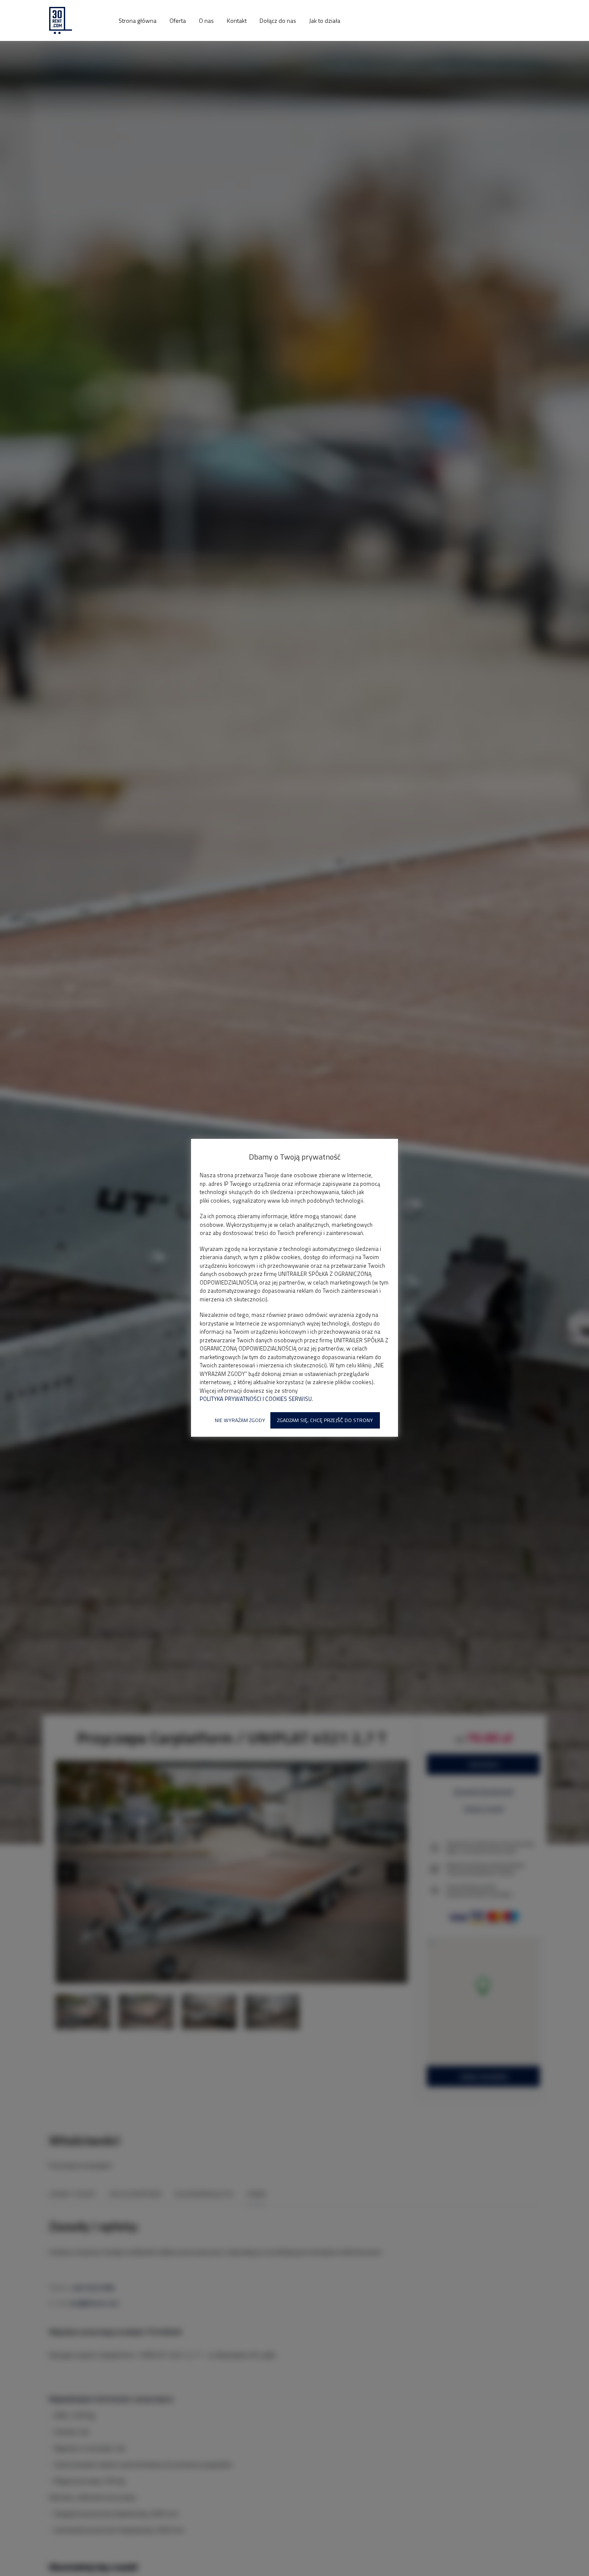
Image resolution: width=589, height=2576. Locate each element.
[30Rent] (77, 20)
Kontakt (237, 20)
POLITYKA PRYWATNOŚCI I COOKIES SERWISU (256, 1399)
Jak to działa (325, 20)
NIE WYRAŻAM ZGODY (240, 1420)
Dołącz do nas (278, 20)
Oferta (178, 20)
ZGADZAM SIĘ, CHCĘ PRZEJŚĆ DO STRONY (325, 1420)
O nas (206, 20)
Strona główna (138, 20)
